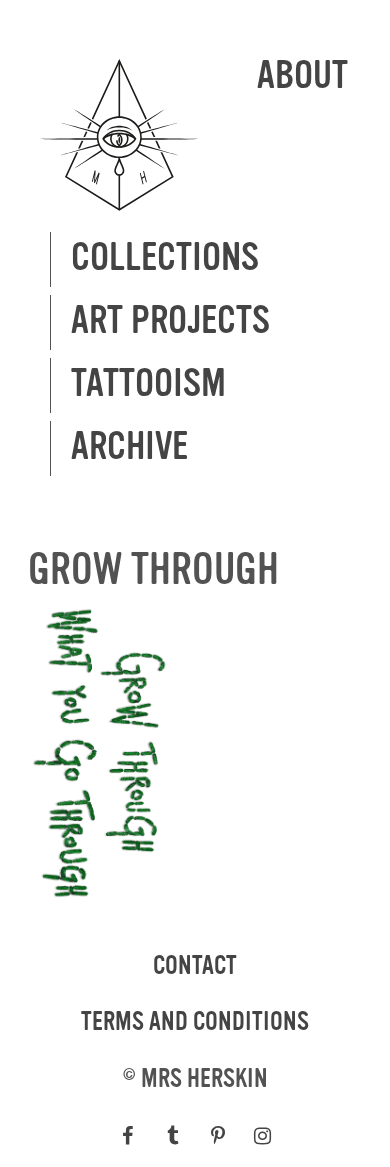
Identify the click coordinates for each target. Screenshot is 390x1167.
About (302, 76)
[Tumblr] (172, 1136)
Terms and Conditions (195, 1022)
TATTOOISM (148, 384)
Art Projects (170, 321)
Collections (165, 258)
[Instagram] (262, 1136)
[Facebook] (127, 1136)
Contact (195, 966)
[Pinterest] (217, 1136)
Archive (129, 447)
